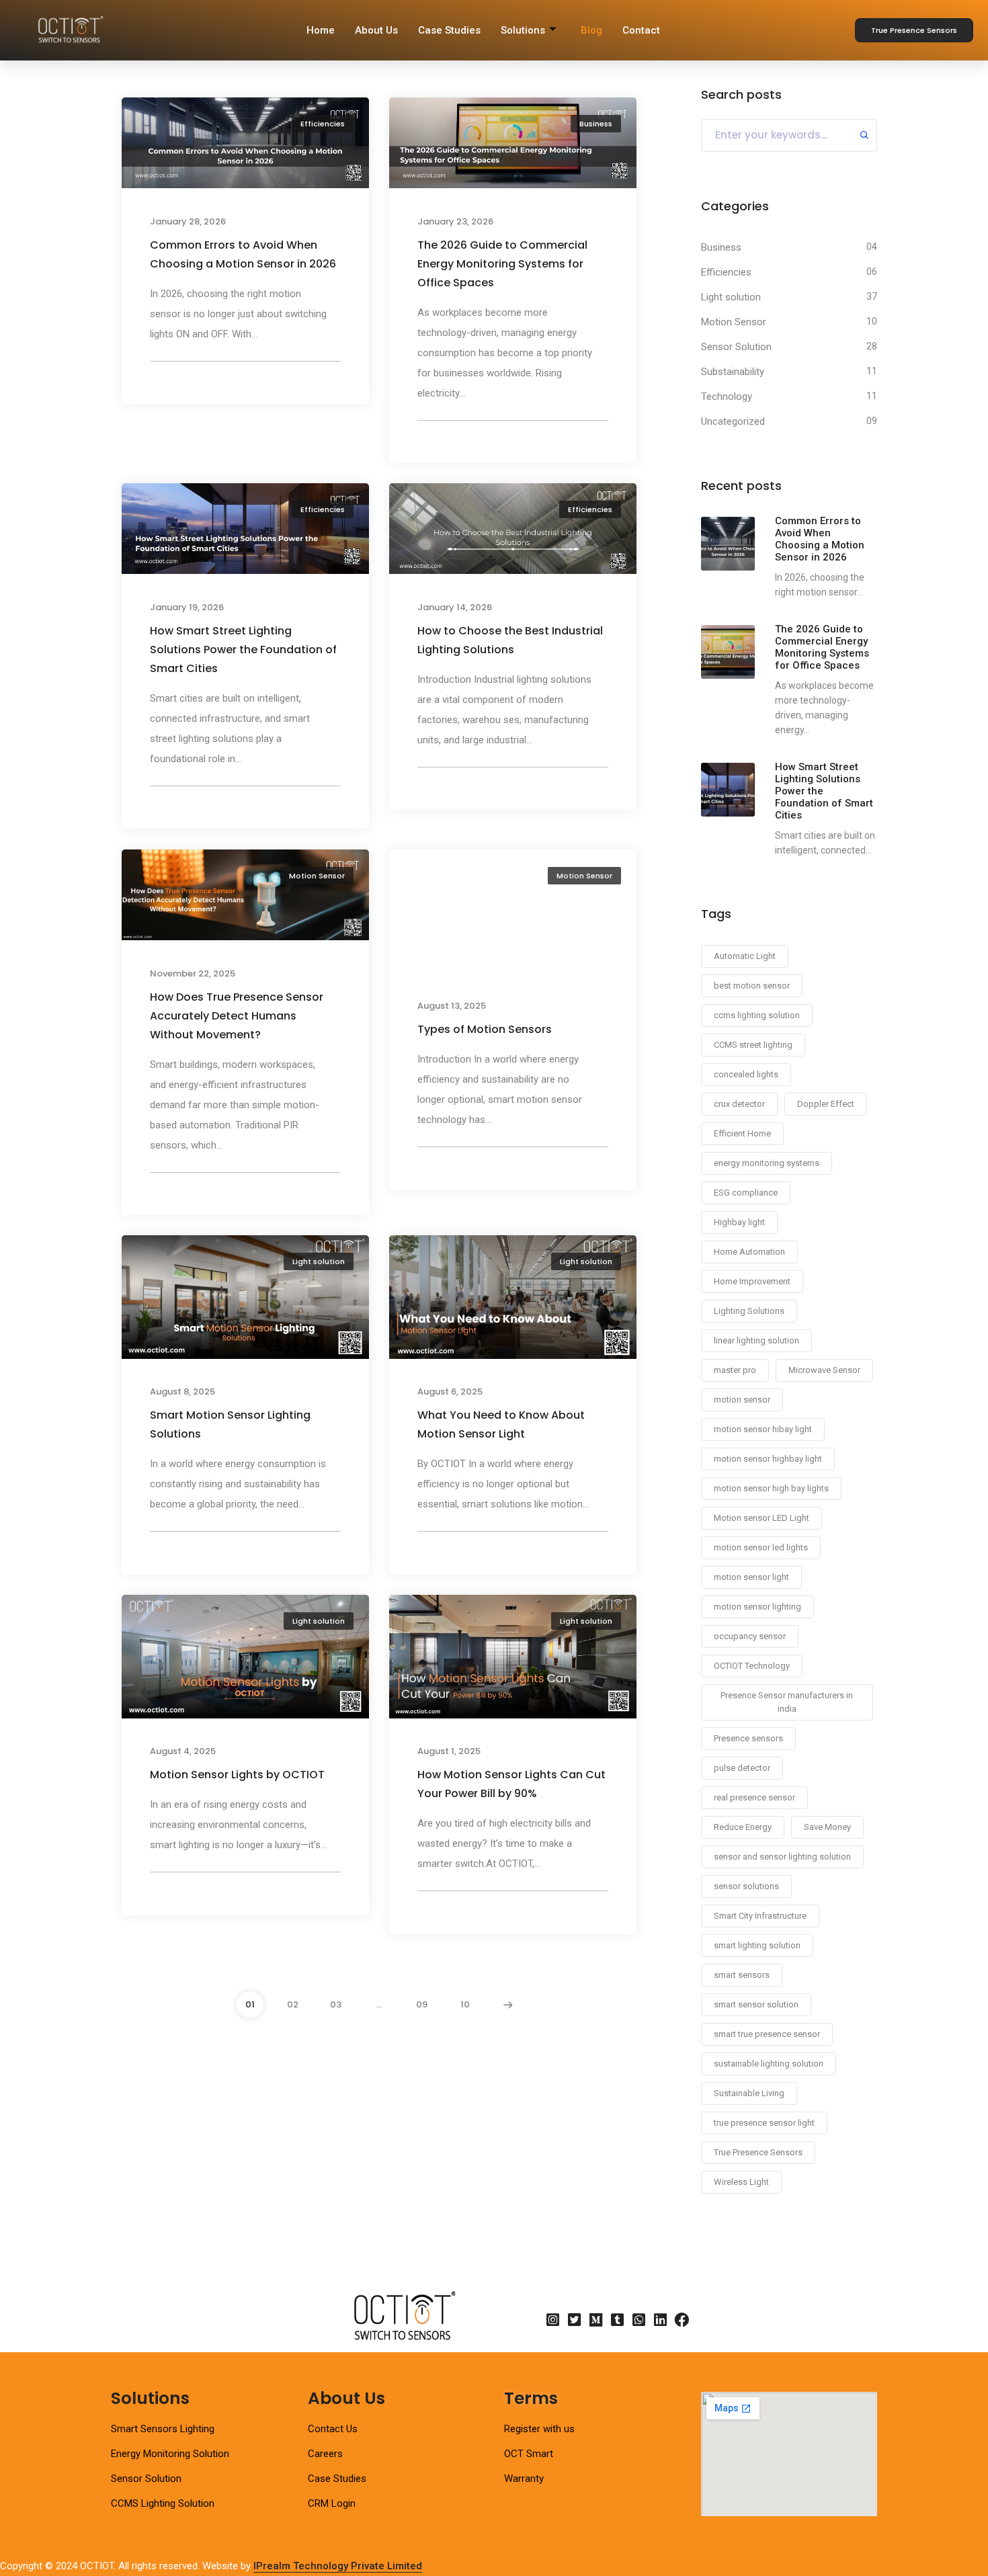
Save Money (827, 1827)
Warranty (524, 2479)
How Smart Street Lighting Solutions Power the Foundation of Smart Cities (243, 650)
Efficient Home (742, 1133)
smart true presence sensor (767, 2034)
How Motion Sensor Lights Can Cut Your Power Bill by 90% (511, 1784)
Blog (591, 30)
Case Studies (449, 30)
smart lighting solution (757, 1945)
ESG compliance (746, 1193)
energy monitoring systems (767, 1163)
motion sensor (742, 1400)
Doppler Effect (826, 1104)
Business (596, 124)
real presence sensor (754, 1797)
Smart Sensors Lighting (163, 2429)
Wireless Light (741, 2182)
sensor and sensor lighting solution (782, 1857)
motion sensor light (751, 1577)
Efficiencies (323, 124)
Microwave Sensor (824, 1370)
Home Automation (749, 1252)
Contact (641, 30)
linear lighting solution (756, 1340)
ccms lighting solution (757, 1015)
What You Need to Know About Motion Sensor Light (501, 1425)
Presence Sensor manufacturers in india (787, 1702)
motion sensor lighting (757, 1607)
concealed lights (746, 1074)
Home (321, 30)
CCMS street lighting (753, 1045)
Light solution (319, 1261)
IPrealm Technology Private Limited (338, 2566)
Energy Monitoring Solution (170, 2454)
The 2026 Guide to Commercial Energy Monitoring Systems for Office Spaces (502, 264)
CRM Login (332, 2503)
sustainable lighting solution (769, 2064)
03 (336, 2004)
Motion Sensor (317, 876)
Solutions (523, 30)
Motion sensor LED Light (761, 1518)
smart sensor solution (756, 2004)
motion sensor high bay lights (771, 1488)
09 (422, 2004)
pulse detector (742, 1768)
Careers (325, 2454)
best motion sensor (752, 986)
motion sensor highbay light (768, 1459)
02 (293, 2004)
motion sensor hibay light (763, 1429)
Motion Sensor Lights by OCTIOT (237, 1775)
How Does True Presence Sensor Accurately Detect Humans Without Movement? (237, 1016)
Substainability (733, 372)
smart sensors (742, 1975)
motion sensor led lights (761, 1547)
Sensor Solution (736, 347)
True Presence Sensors (758, 2152)
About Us (376, 30)
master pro (735, 1370)
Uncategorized (733, 421)
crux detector (739, 1104)
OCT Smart (529, 2454)
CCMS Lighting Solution (163, 2503)
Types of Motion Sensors (485, 1029)
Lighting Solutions (749, 1311)
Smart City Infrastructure (760, 1916)
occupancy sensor (750, 1636)
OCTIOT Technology (752, 1666)
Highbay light (739, 1222)
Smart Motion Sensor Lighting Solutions (230, 1425)
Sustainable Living (749, 2093)
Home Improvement (752, 1281)
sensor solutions (746, 1886)
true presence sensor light (764, 2123)
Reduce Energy (743, 1827)
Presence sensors (748, 1738)
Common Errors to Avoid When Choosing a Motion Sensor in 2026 (243, 254)
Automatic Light (745, 956)
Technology (727, 397)
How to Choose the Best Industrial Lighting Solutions (510, 640)
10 (465, 2004)
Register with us (539, 2429)
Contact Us (333, 2429)
